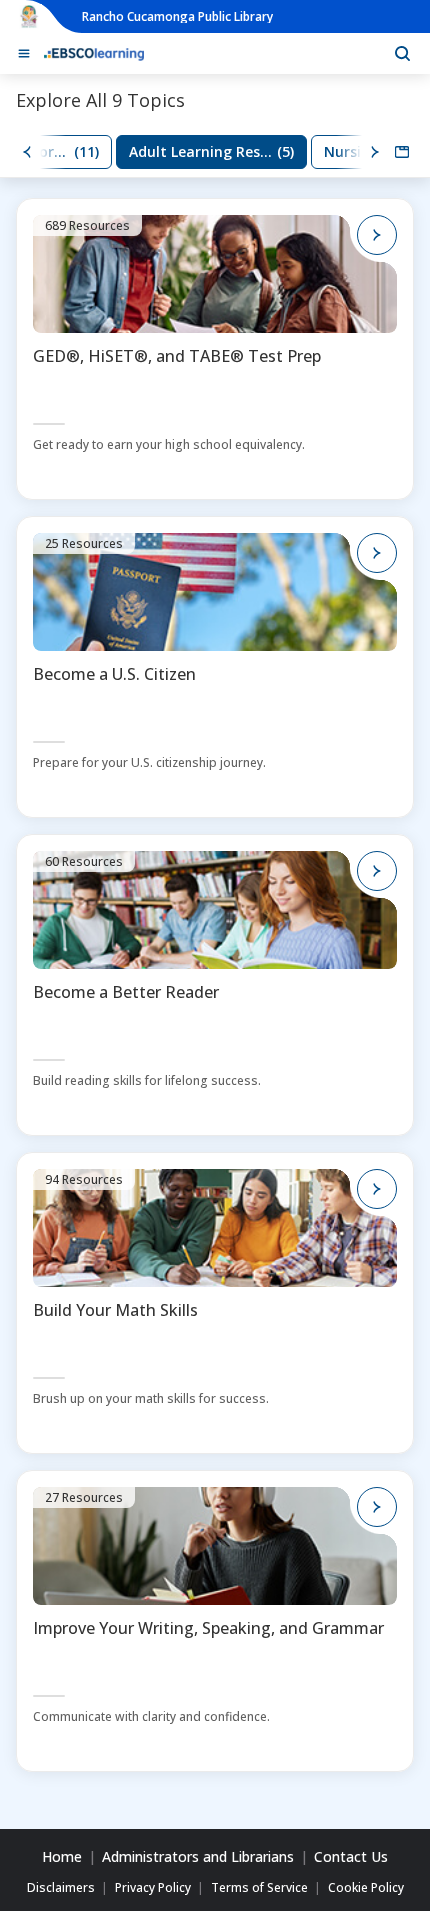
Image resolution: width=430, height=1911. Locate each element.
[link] (211, 152)
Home (62, 1857)
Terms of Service (259, 1888)
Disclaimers (61, 1888)
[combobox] (402, 152)
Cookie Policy (366, 1888)
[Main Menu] (24, 53)
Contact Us (351, 1857)
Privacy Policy (153, 1888)
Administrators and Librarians (198, 1857)
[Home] (94, 53)
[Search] (402, 53)
